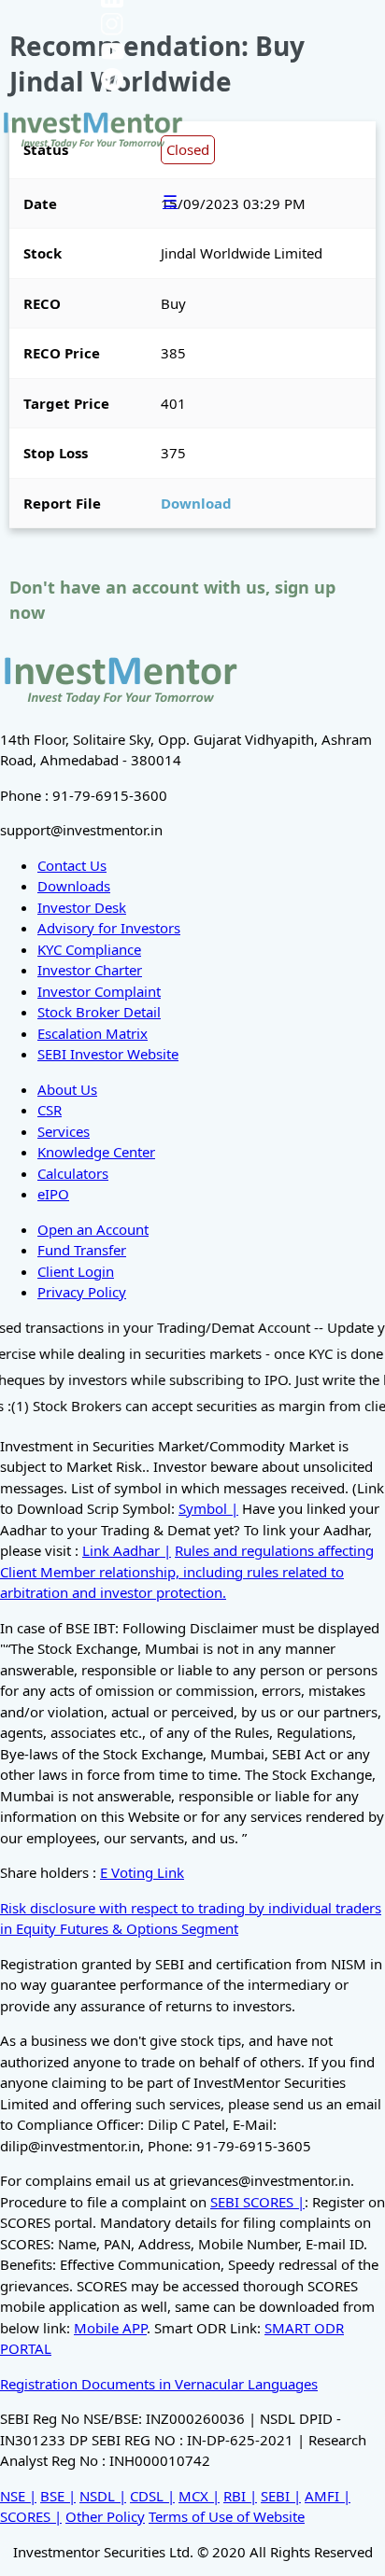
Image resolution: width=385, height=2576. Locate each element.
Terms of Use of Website (227, 2516)
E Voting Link (142, 1872)
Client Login (76, 1271)
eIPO (53, 1194)
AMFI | (328, 2496)
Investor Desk (82, 907)
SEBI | (281, 2496)
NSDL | (103, 2496)
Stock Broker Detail (99, 1012)
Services (64, 1131)
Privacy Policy (82, 1292)
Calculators (73, 1173)
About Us (67, 1089)
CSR (50, 1110)
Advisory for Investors (109, 928)
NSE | (18, 2496)
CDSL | (152, 2496)
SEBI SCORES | (257, 2202)
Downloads (74, 886)
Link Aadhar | (127, 1550)
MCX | (199, 2496)
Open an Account (93, 1229)
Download (196, 503)
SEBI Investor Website (108, 1054)
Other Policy (105, 2516)
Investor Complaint (99, 991)
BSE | (58, 2496)
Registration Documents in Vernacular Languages (159, 2384)
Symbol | (208, 1508)
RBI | (240, 2496)
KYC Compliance (89, 949)
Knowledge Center (96, 1152)
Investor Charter (90, 970)
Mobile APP (110, 2328)
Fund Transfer (82, 1250)
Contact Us (72, 865)
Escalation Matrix (93, 1033)
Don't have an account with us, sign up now (172, 600)
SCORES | (31, 2516)
